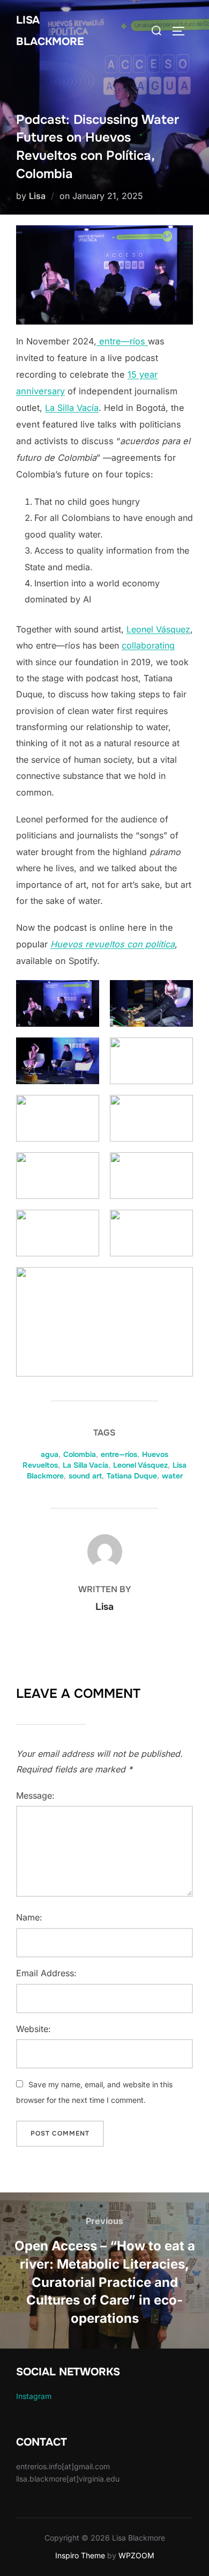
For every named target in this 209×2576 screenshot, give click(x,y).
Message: (35, 1795)
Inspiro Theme (80, 2555)
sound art (85, 1476)
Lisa (37, 196)
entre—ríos (122, 341)
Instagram (34, 2396)
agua (50, 1454)
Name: (29, 1917)
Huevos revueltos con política (113, 944)
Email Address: (46, 1973)
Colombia (80, 1454)
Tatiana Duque (132, 1476)
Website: (33, 2029)
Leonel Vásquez (158, 629)
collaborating (148, 645)
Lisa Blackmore (50, 31)
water (172, 1476)
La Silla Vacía (72, 408)
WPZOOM (136, 2555)
